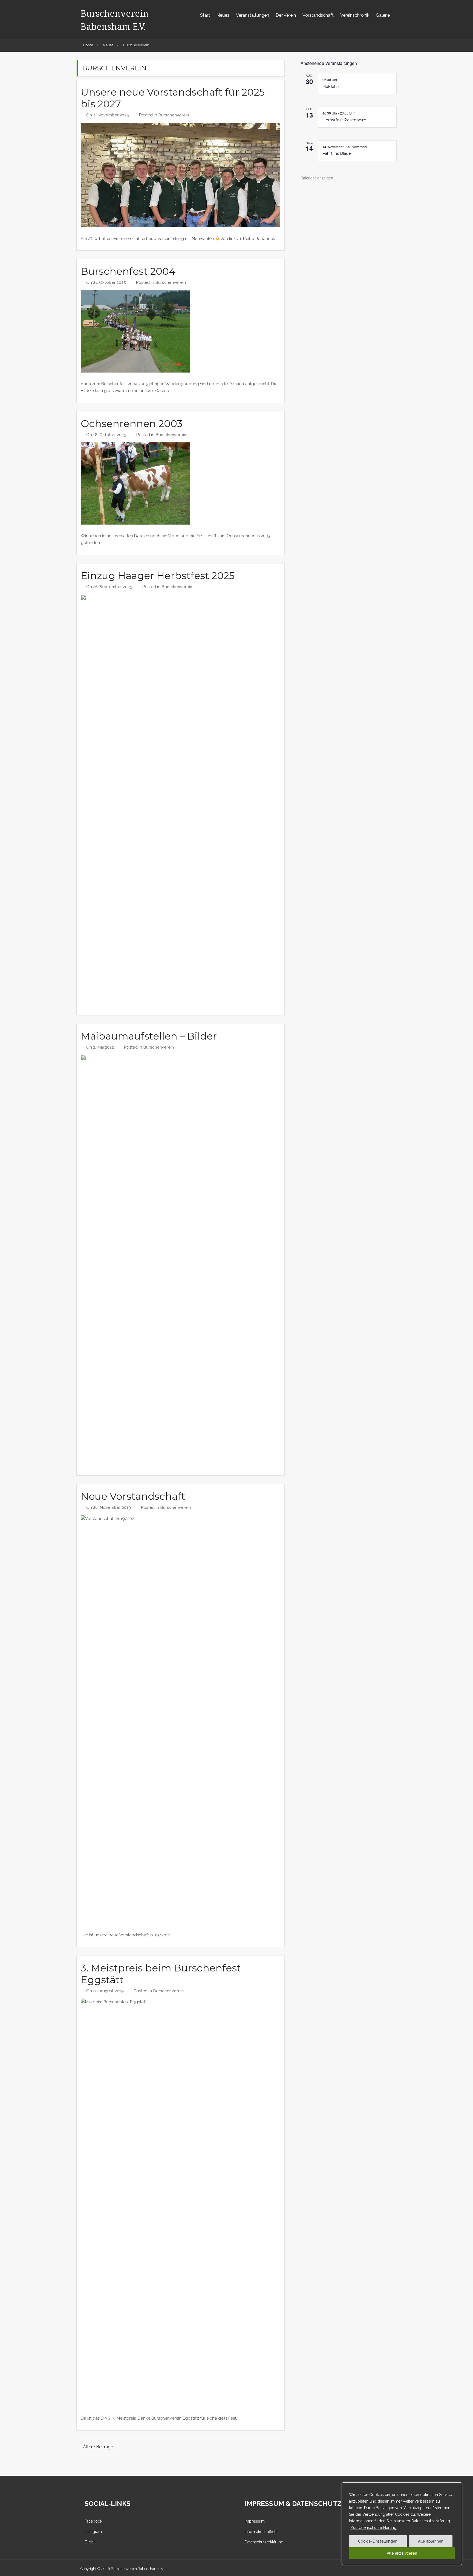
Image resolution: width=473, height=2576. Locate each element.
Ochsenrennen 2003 (132, 423)
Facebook (93, 2521)
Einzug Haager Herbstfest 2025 (158, 576)
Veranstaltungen (253, 15)
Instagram (93, 2532)
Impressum (255, 2521)
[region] (402, 2524)
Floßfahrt (331, 87)
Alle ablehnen (431, 2541)
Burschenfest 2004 (128, 271)
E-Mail (90, 2542)
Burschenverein (174, 115)
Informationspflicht (261, 2532)
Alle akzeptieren (402, 2553)
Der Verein (286, 15)
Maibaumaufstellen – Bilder (149, 1036)
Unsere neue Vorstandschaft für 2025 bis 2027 (173, 98)
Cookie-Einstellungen (378, 2541)
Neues (223, 15)
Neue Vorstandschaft (133, 1496)
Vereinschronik (355, 15)
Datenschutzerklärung (264, 2542)
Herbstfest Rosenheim (344, 120)
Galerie (383, 15)
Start (205, 15)
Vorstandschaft (318, 15)
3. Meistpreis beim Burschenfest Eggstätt (161, 1974)
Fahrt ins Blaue (337, 153)
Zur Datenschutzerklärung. (374, 2528)
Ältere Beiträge (98, 2447)
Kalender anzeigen (317, 178)
